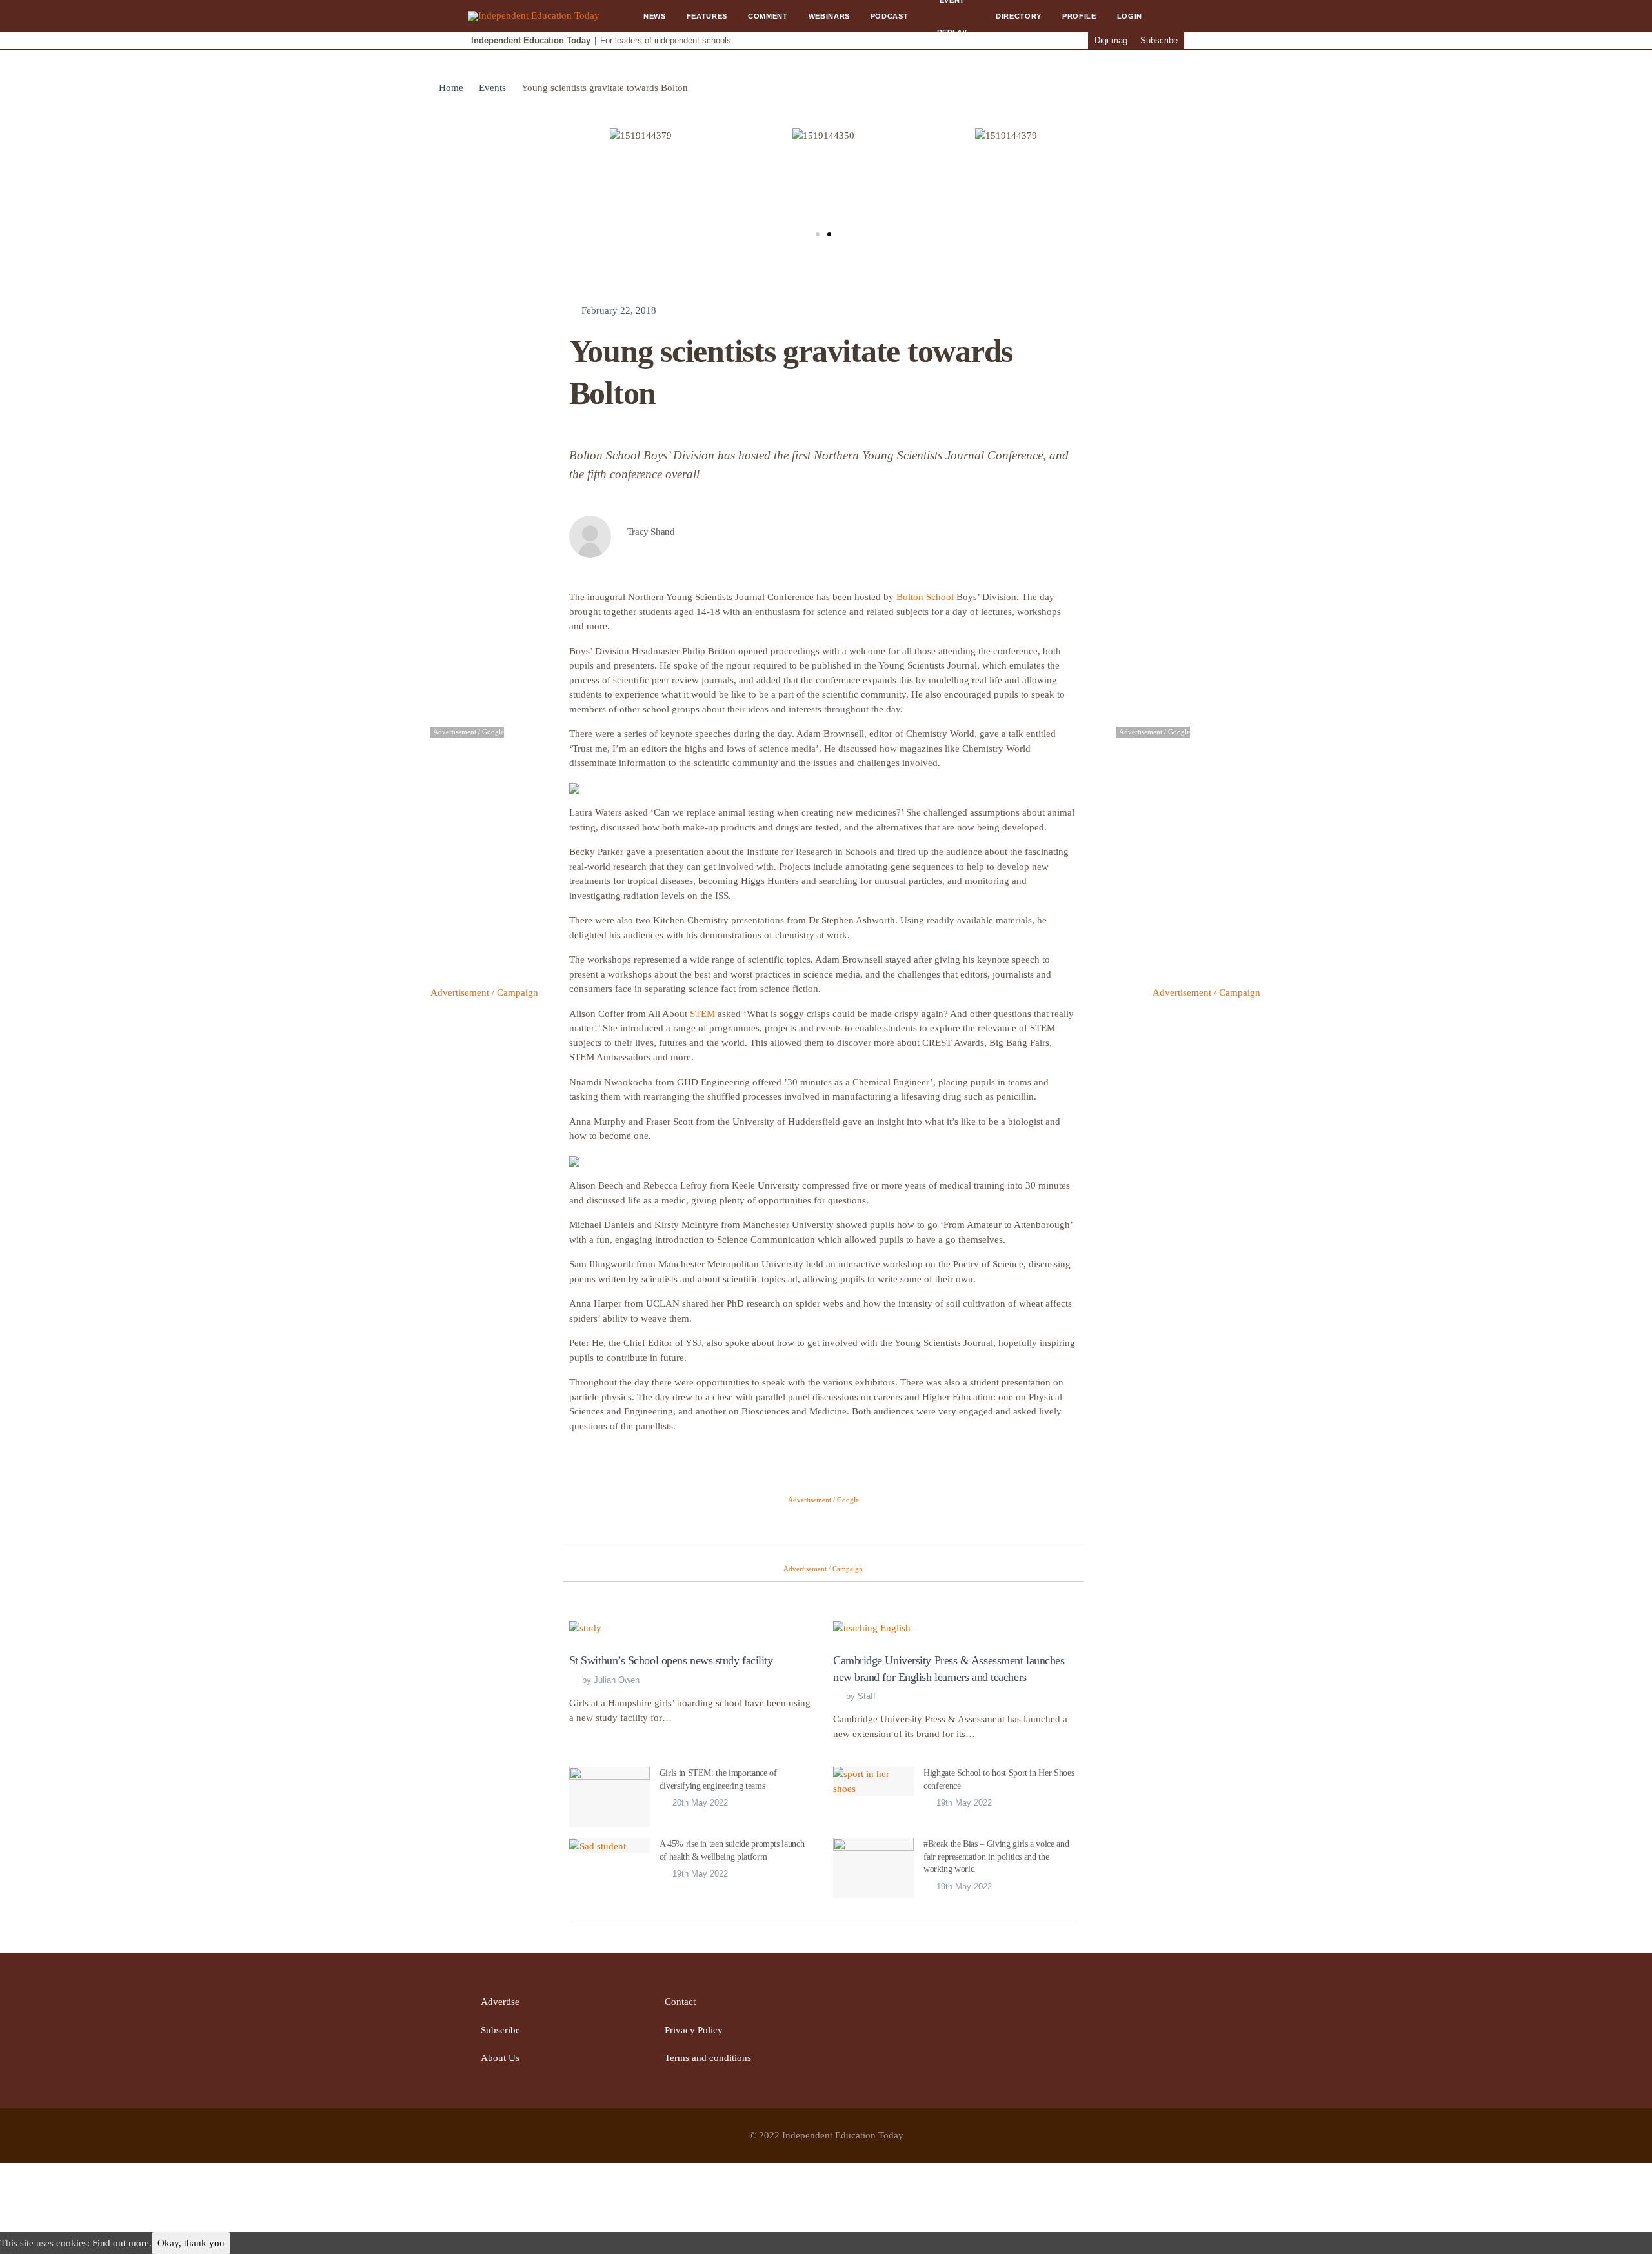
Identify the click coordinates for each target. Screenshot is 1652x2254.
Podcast (890, 16)
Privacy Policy (694, 2030)
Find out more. (122, 2243)
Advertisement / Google (823, 1500)
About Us (500, 2058)
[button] (818, 234)
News (655, 16)
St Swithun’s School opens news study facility (671, 1660)
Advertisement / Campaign (484, 992)
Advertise (500, 2002)
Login (1130, 16)
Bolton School (925, 597)
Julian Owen (617, 1680)
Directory (1019, 16)
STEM (702, 1014)
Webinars (829, 16)
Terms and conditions (708, 2058)
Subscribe (1159, 40)
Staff (867, 1696)
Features (707, 16)
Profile (1079, 16)
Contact (680, 2002)
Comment (768, 16)
